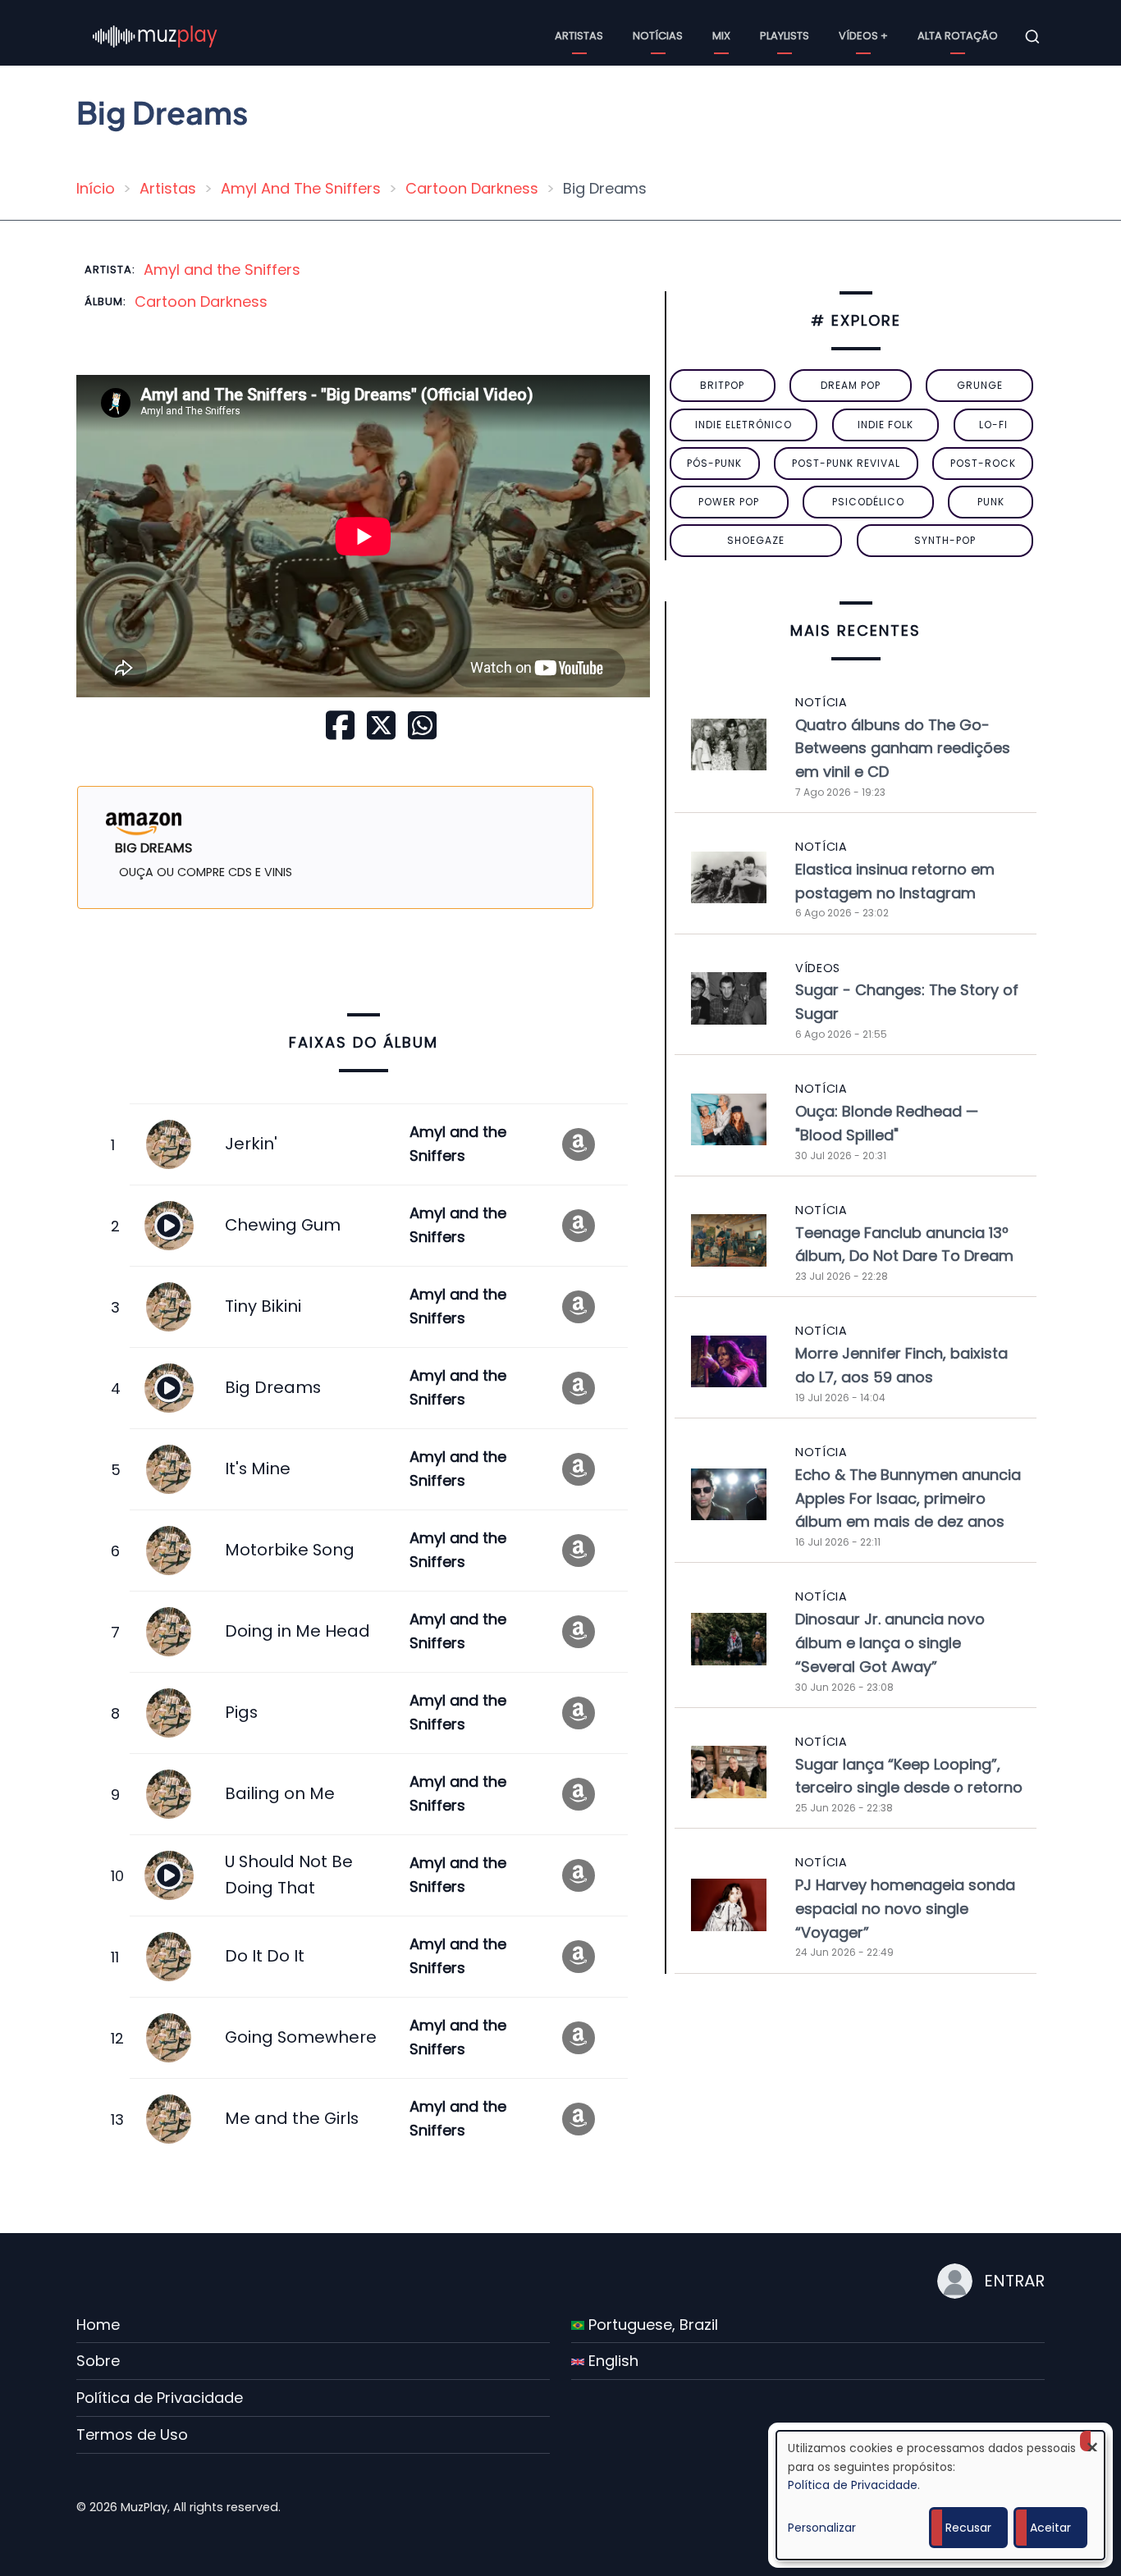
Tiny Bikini (263, 1306)
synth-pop (945, 540)
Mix (721, 36)
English (611, 2361)
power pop (729, 502)
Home (98, 2325)
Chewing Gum (283, 1225)
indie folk (885, 425)
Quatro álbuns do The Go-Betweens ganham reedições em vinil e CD (903, 749)
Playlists (785, 36)
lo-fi (993, 425)
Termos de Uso (132, 2434)
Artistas (579, 36)
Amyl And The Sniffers (301, 188)
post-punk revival (846, 463)
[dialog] (940, 2495)
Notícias (658, 36)
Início (96, 188)
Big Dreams (273, 1387)
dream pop (851, 385)
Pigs (241, 1712)
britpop (722, 385)
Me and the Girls (292, 2118)
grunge (980, 385)
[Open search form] (1032, 37)
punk (991, 502)
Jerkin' (251, 1144)
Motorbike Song (290, 1550)
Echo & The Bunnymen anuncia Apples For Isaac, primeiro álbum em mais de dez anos (908, 1498)
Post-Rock (983, 463)
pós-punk (714, 463)
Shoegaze (756, 540)
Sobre (98, 2361)
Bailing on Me (280, 1793)
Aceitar (1050, 2528)
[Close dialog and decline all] (1092, 2441)
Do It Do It (265, 1956)
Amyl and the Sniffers (222, 269)
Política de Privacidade (160, 2398)
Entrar (1014, 2281)
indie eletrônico (744, 425)
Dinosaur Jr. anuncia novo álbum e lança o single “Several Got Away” (890, 1643)
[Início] (155, 36)
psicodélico (868, 502)
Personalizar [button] (822, 2528)
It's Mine (258, 1468)
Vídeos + (863, 36)
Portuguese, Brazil (651, 2325)
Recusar (968, 2528)
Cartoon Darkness (472, 188)
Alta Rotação (958, 36)
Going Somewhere (301, 2037)
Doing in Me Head (297, 1631)
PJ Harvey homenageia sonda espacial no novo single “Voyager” (905, 1909)
